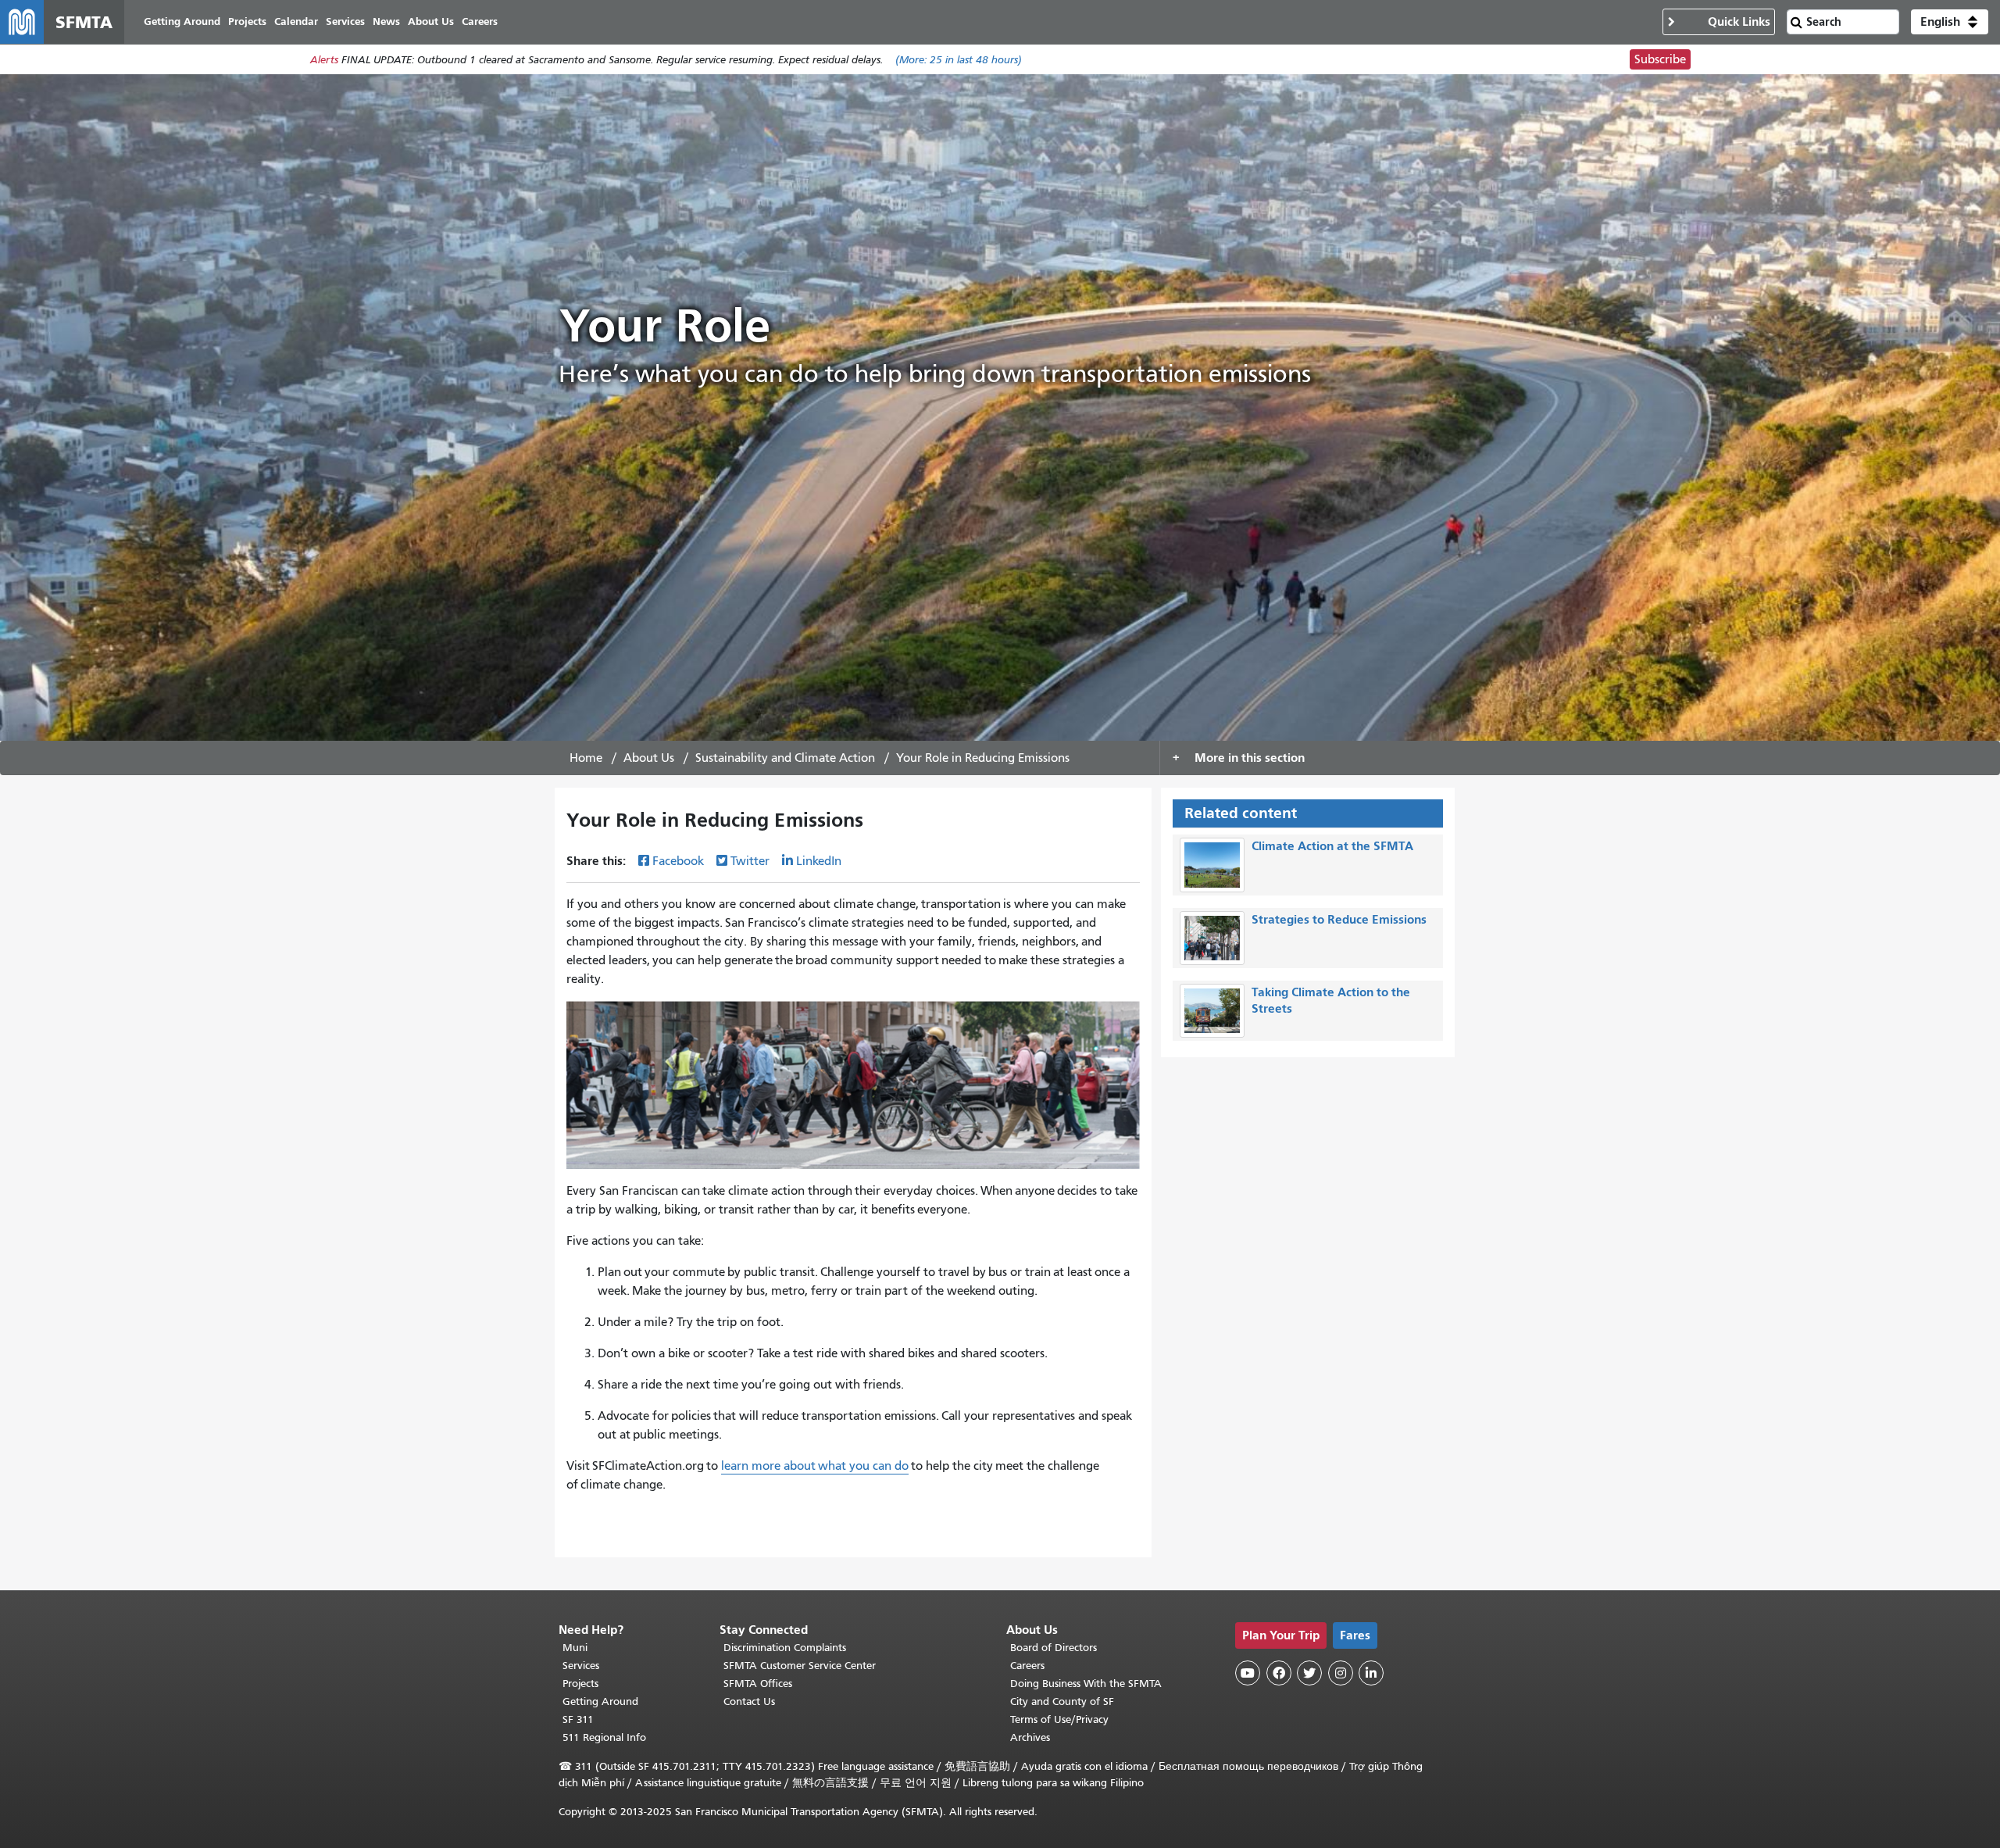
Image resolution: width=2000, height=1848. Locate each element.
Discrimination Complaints (785, 1648)
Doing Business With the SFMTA (1086, 1684)
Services (581, 1666)
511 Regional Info (604, 1737)
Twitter (750, 861)
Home (586, 758)
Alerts (324, 60)
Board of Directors (1054, 1648)
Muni (575, 1648)
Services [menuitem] (345, 21)
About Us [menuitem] (431, 21)
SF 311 (578, 1719)
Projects (580, 1684)
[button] (1950, 22)
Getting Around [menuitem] (182, 21)
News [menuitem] (386, 21)
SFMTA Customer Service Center (800, 1666)
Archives (1030, 1737)
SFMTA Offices (758, 1684)
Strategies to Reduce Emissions (1339, 919)
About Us (649, 758)
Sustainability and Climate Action (785, 758)
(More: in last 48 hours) (959, 60)
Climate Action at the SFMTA (1332, 846)
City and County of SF (1062, 1701)
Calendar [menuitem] (296, 21)
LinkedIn (819, 861)
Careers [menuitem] (480, 21)
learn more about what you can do (815, 1466)
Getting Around (600, 1701)
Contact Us (749, 1701)
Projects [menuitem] (247, 21)
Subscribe (1660, 59)
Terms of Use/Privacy (1059, 1719)
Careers (1027, 1666)
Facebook (678, 861)
